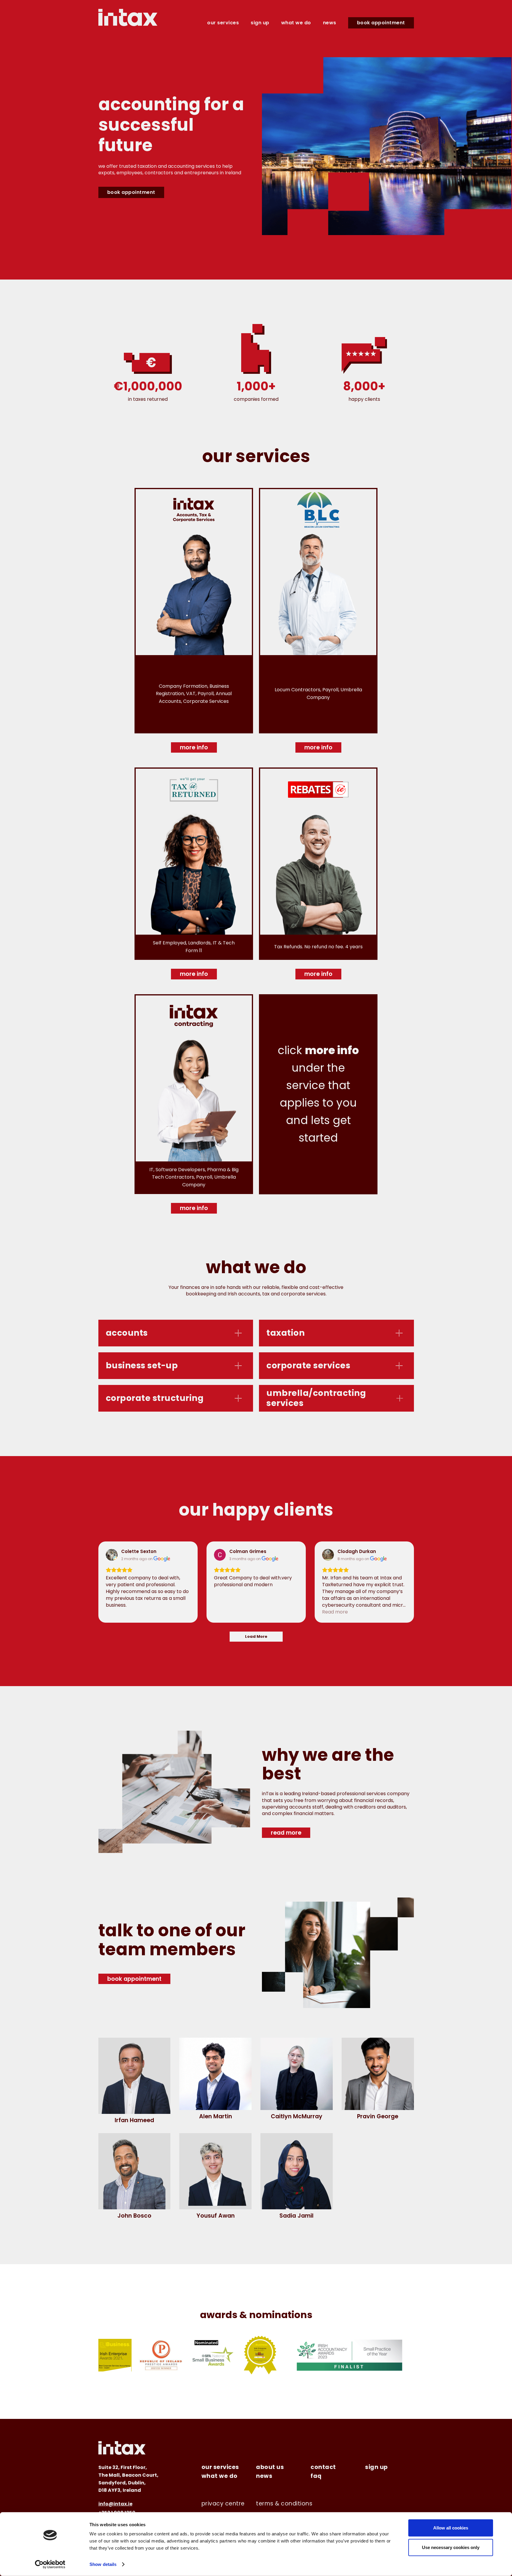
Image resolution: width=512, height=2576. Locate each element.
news (330, 23)
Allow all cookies (451, 2528)
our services (223, 23)
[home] (128, 17)
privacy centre (223, 2504)
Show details (103, 2564)
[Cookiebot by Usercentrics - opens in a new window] (50, 2564)
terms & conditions (284, 2504)
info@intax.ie (115, 2504)
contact (323, 2467)
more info (194, 747)
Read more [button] (335, 1612)
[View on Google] (112, 1555)
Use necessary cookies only (451, 2547)
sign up (260, 23)
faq (316, 2476)
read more (286, 1833)
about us (270, 2467)
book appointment (381, 23)
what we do (296, 23)
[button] (176, 1333)
